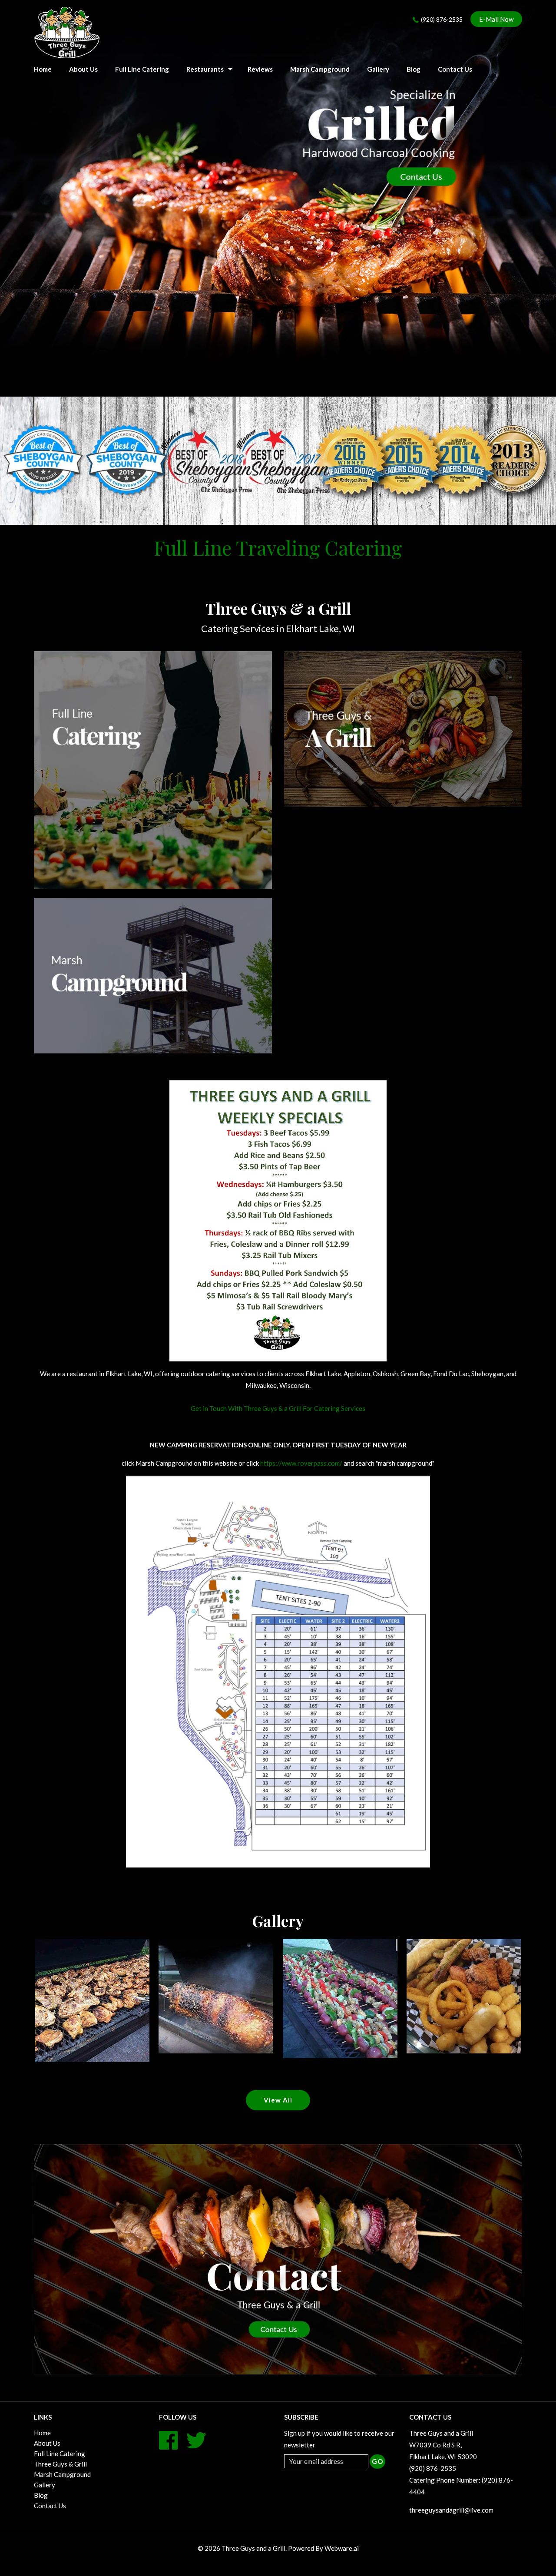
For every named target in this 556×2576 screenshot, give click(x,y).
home (43, 69)
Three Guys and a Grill (253, 2548)
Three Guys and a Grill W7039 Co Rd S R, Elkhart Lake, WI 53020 (443, 2445)
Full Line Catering (142, 69)
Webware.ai (342, 2548)
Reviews (260, 69)
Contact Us (455, 69)
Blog (414, 69)
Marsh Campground (320, 69)
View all (278, 2100)
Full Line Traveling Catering (278, 547)
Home (42, 2433)
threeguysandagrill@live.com (451, 2510)
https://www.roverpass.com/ (301, 1463)
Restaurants (205, 69)
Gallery (378, 69)
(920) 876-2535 (442, 19)
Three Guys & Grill (60, 2464)
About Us (83, 69)
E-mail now (496, 19)
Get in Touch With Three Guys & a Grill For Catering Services (278, 1408)
